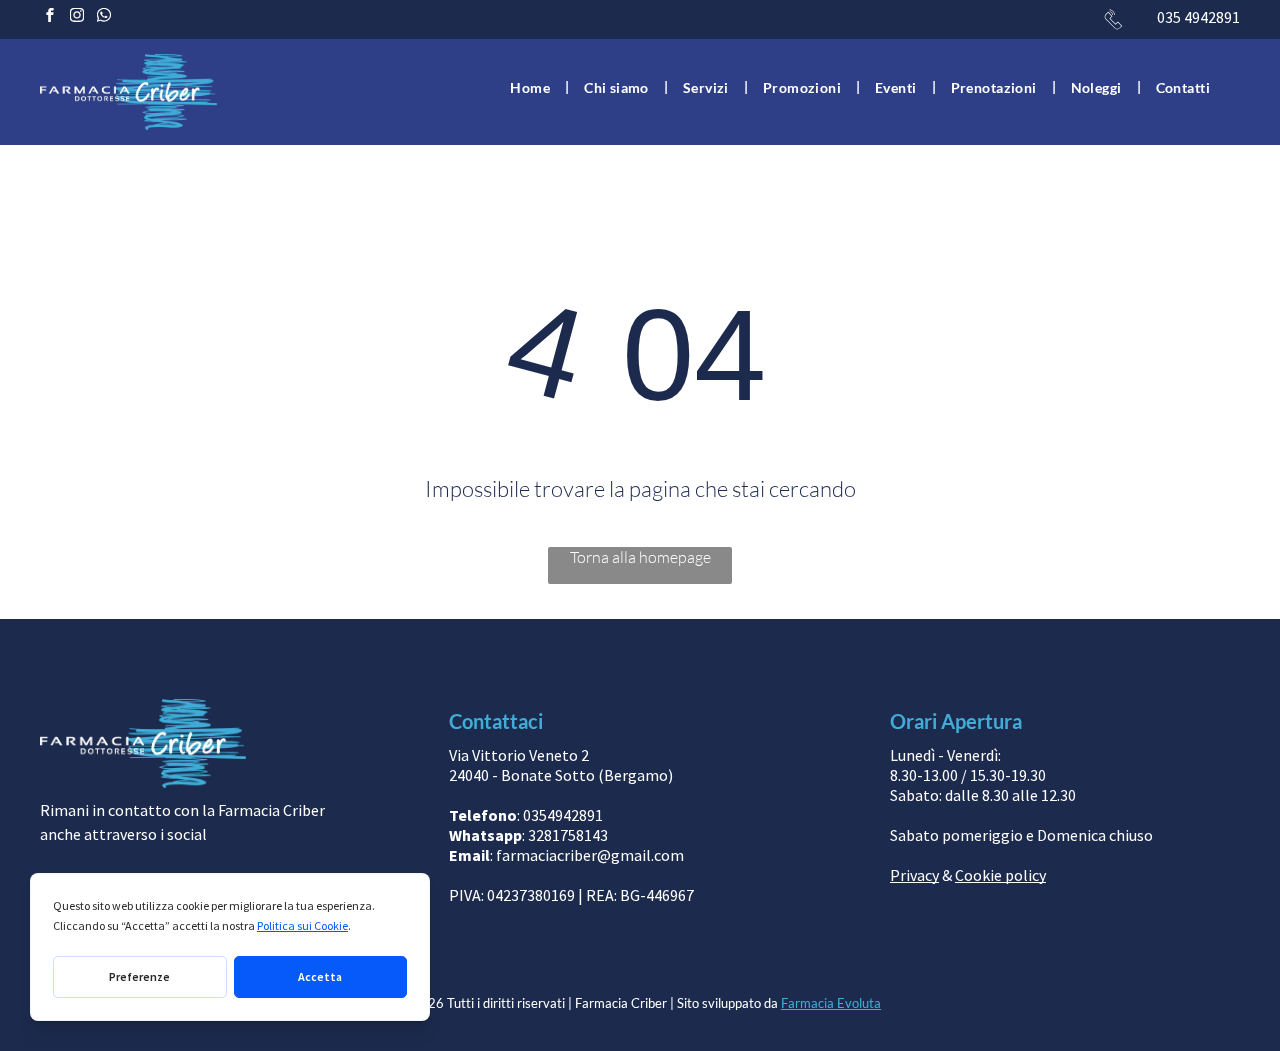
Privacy (914, 875)
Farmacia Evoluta (831, 1003)
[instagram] (77, 17)
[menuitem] (532, 87)
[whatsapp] (104, 17)
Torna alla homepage (640, 557)
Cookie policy (1000, 875)
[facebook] (50, 17)
